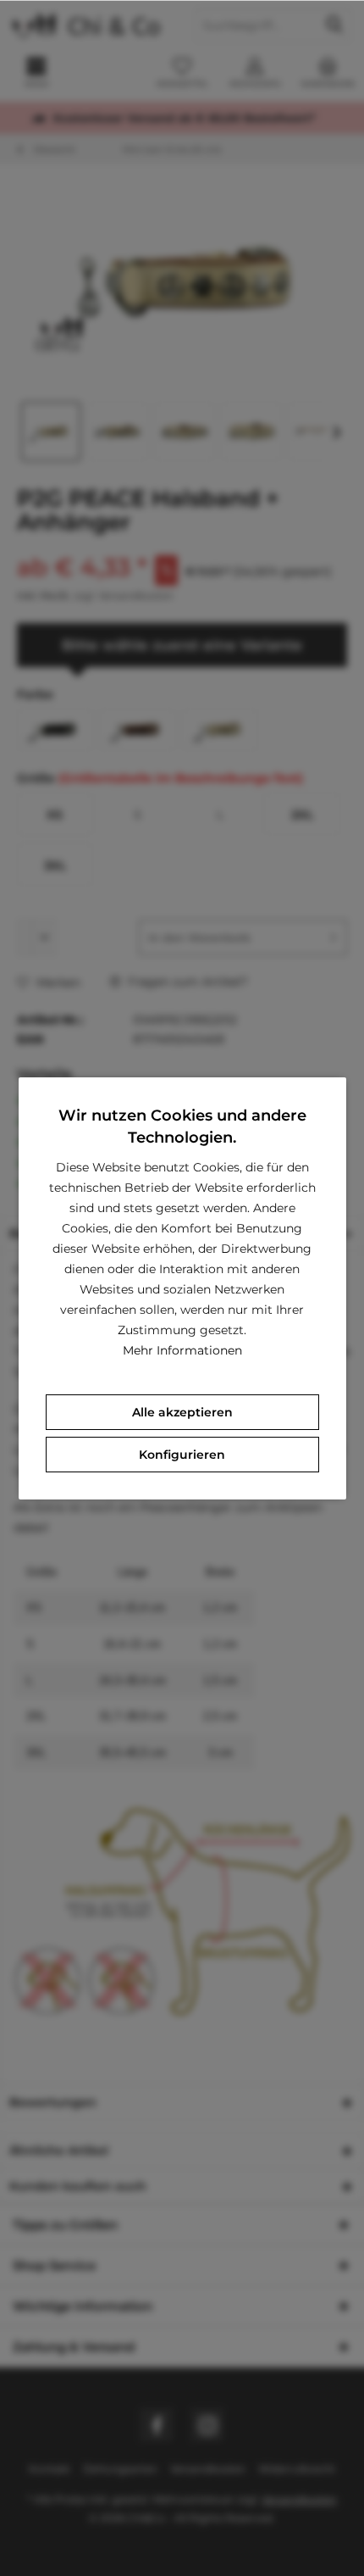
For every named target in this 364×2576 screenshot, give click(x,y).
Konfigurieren (182, 1455)
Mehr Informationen (182, 1350)
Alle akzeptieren (182, 1412)
